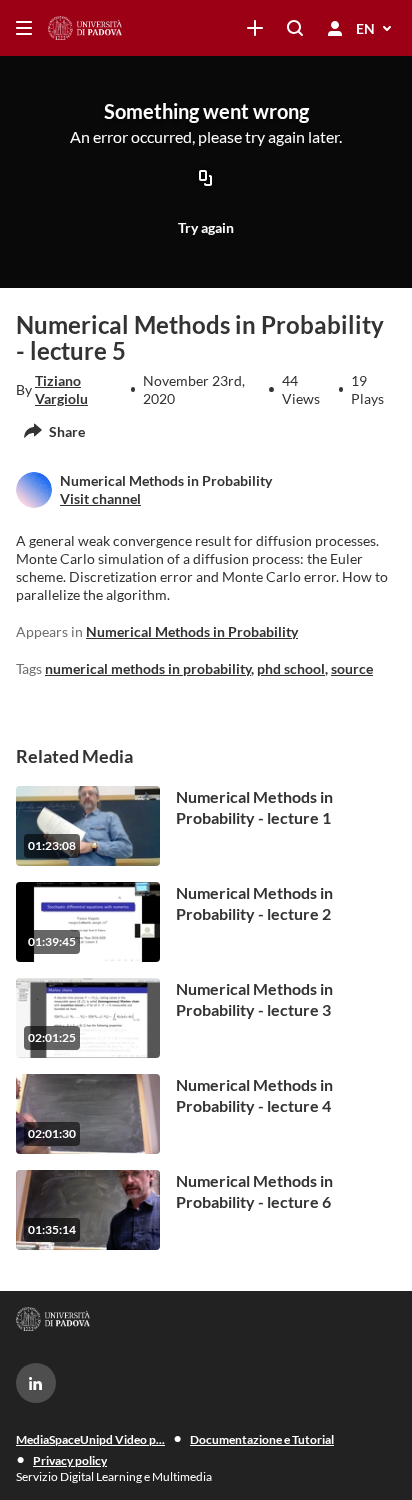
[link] (255, 28)
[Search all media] (295, 28)
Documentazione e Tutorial (262, 1439)
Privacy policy (70, 1460)
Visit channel (100, 498)
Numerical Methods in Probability (192, 631)
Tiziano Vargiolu (61, 389)
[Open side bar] (24, 28)
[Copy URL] (206, 180)
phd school (291, 668)
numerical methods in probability (148, 668)
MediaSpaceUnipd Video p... (90, 1439)
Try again (206, 227)
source (352, 668)
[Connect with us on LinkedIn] (36, 1383)
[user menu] (335, 28)
